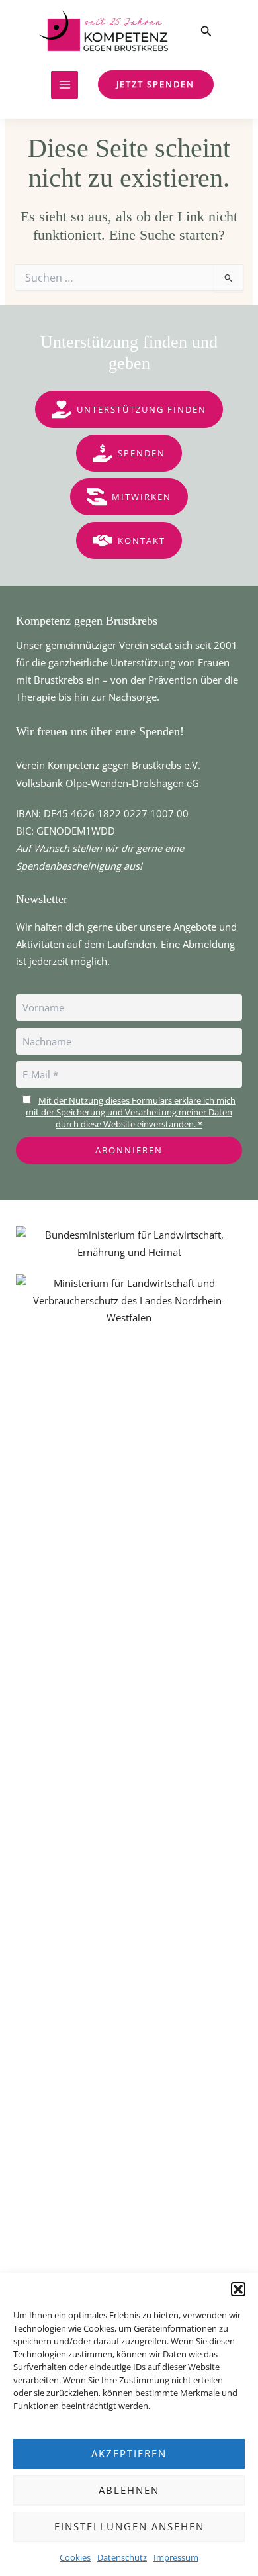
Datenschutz (122, 2557)
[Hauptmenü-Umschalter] (65, 85)
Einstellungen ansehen (129, 2526)
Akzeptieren (129, 2453)
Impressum (176, 2557)
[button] (238, 2289)
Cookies (75, 2557)
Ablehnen (129, 2490)
